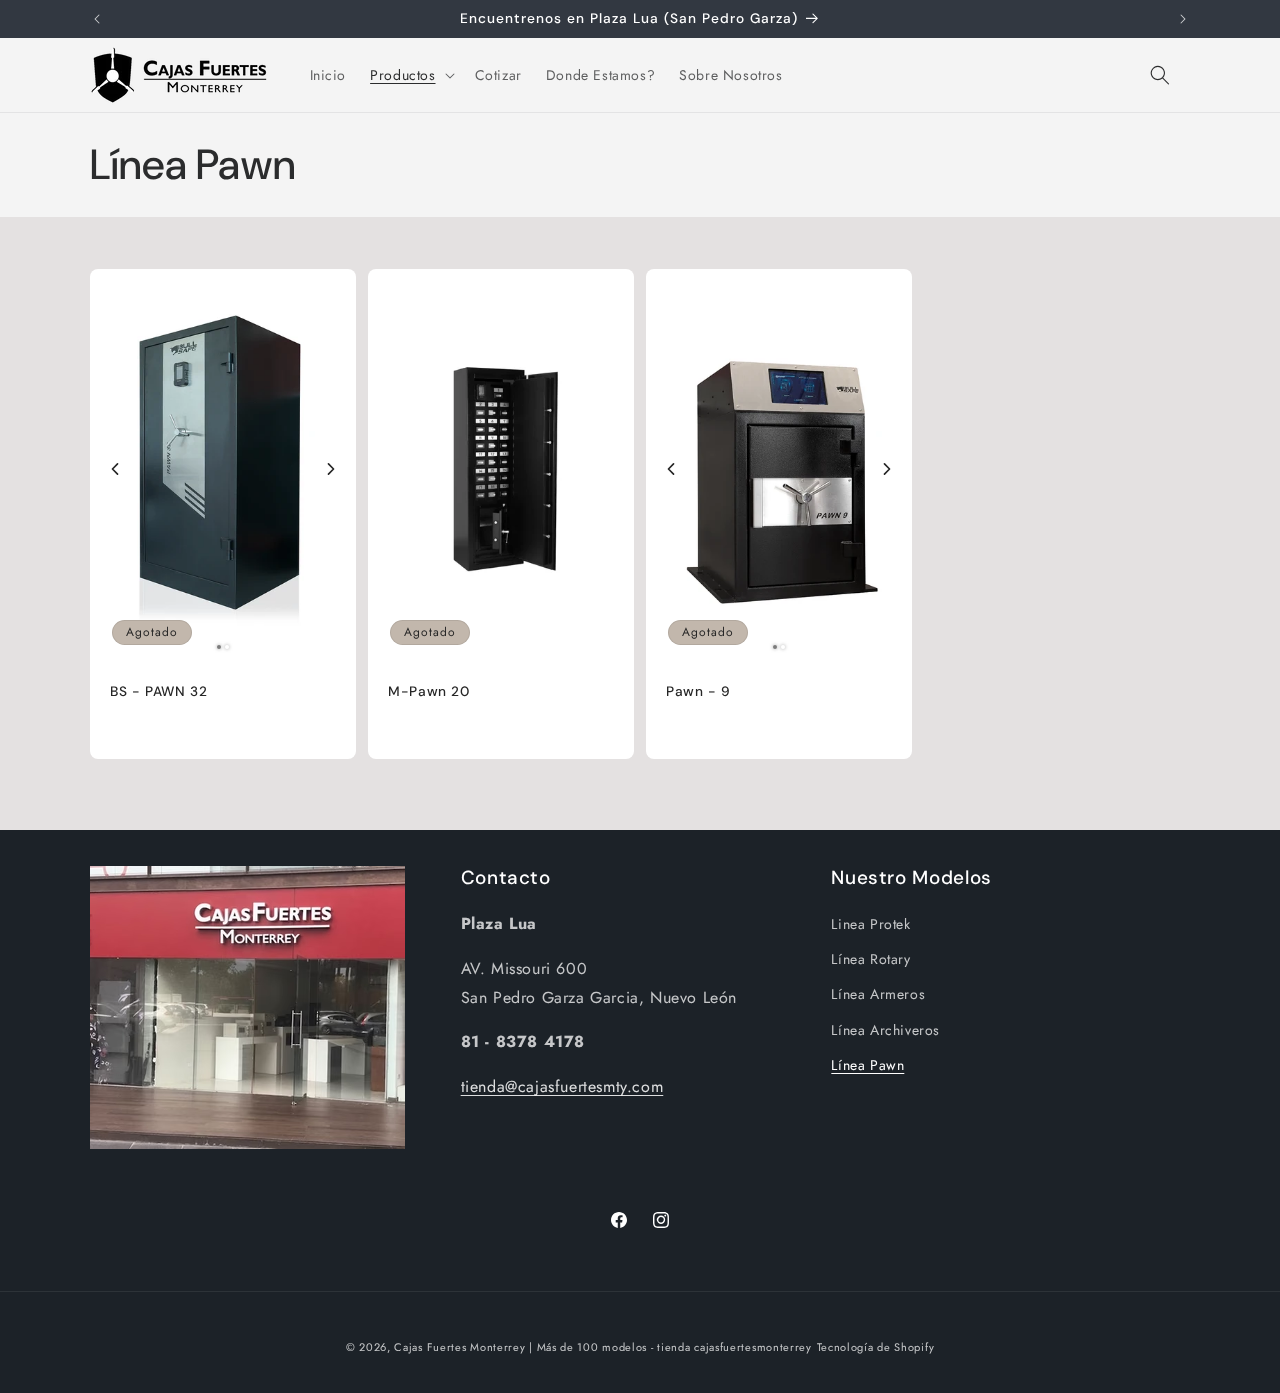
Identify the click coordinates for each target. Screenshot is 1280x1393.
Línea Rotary (870, 959)
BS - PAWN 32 (159, 691)
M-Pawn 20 (429, 691)
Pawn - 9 (698, 691)
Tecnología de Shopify (876, 1347)
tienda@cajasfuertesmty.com (562, 1086)
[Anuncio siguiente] (1183, 19)
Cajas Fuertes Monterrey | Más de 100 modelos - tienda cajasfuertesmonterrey (603, 1347)
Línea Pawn (867, 1065)
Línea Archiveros (885, 1030)
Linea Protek (870, 924)
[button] (410, 75)
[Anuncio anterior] (97, 19)
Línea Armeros (878, 994)
